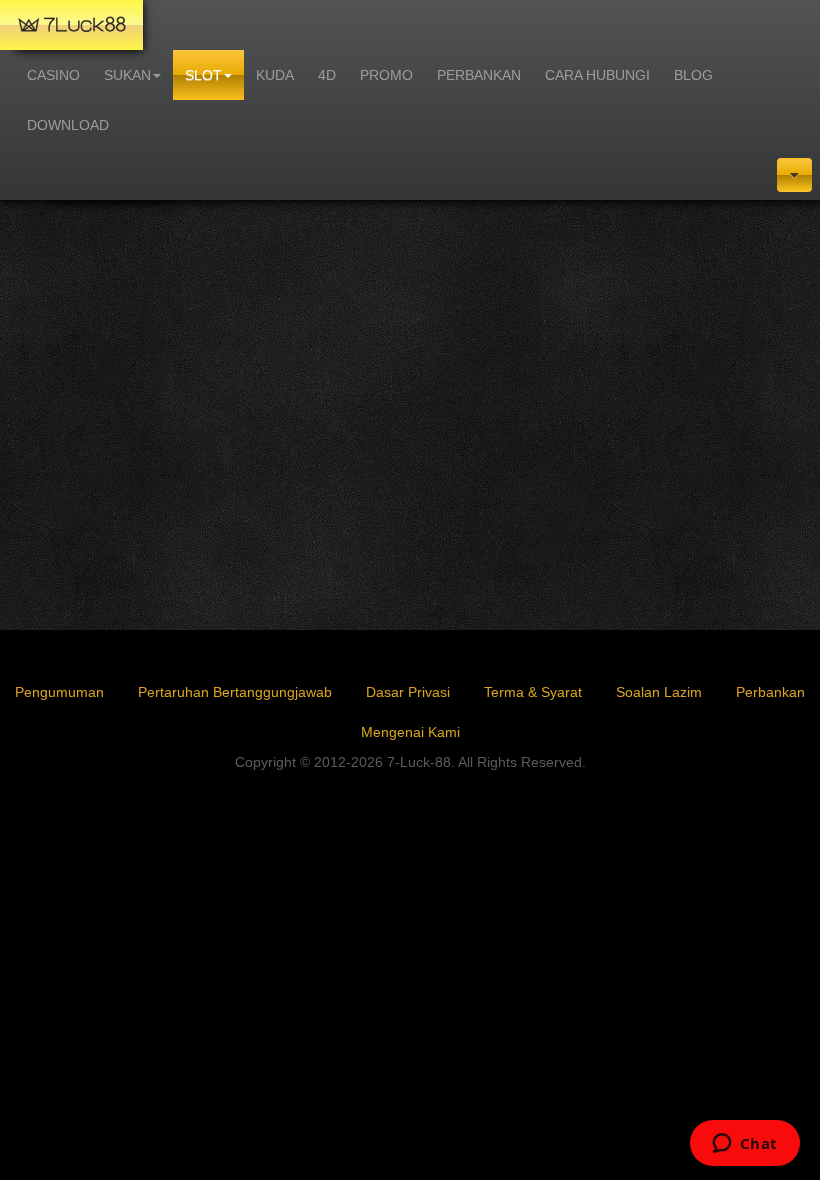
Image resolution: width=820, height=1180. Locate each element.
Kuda (275, 75)
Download (68, 125)
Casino (53, 75)
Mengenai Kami (410, 732)
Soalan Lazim (659, 692)
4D (327, 75)
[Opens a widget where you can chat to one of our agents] (744, 1145)
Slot (203, 75)
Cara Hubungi (597, 75)
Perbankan (479, 75)
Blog (693, 75)
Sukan (127, 75)
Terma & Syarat (533, 692)
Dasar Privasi (408, 692)
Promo (386, 75)
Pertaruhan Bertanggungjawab (235, 692)
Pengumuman (59, 692)
